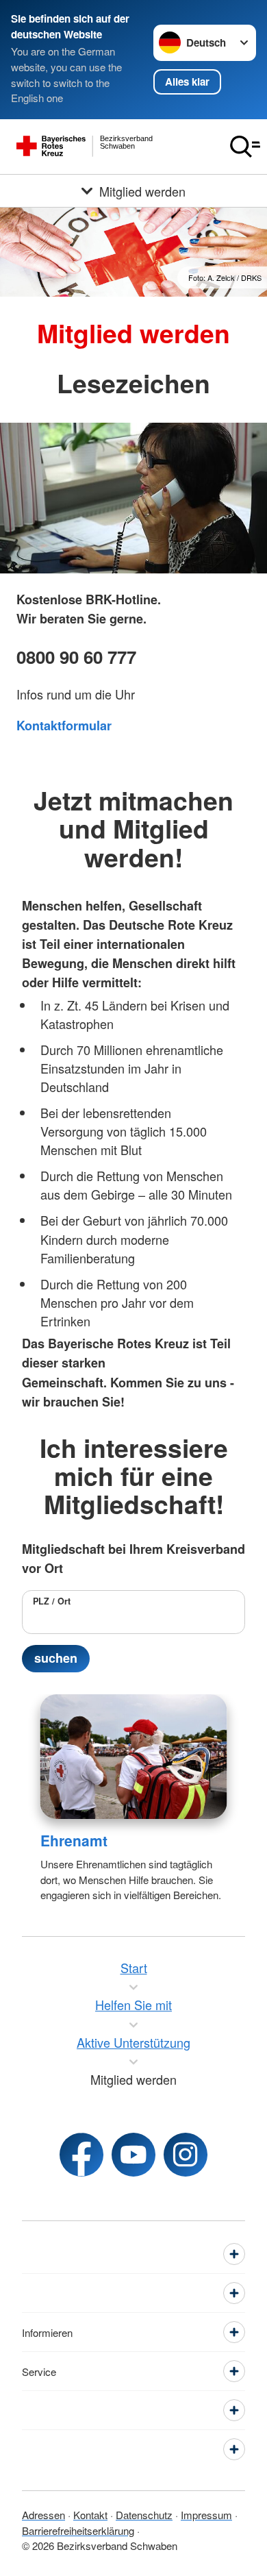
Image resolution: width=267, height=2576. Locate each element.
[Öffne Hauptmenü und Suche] (245, 147)
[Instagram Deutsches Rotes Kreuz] (186, 2155)
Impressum (206, 2515)
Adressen (43, 2515)
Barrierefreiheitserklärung (78, 2530)
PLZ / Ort (52, 1601)
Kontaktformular (64, 726)
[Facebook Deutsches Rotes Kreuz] (81, 2155)
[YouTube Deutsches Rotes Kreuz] (133, 2155)
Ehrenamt (74, 1840)
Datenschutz (144, 2515)
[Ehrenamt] (134, 1757)
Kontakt (90, 2515)
